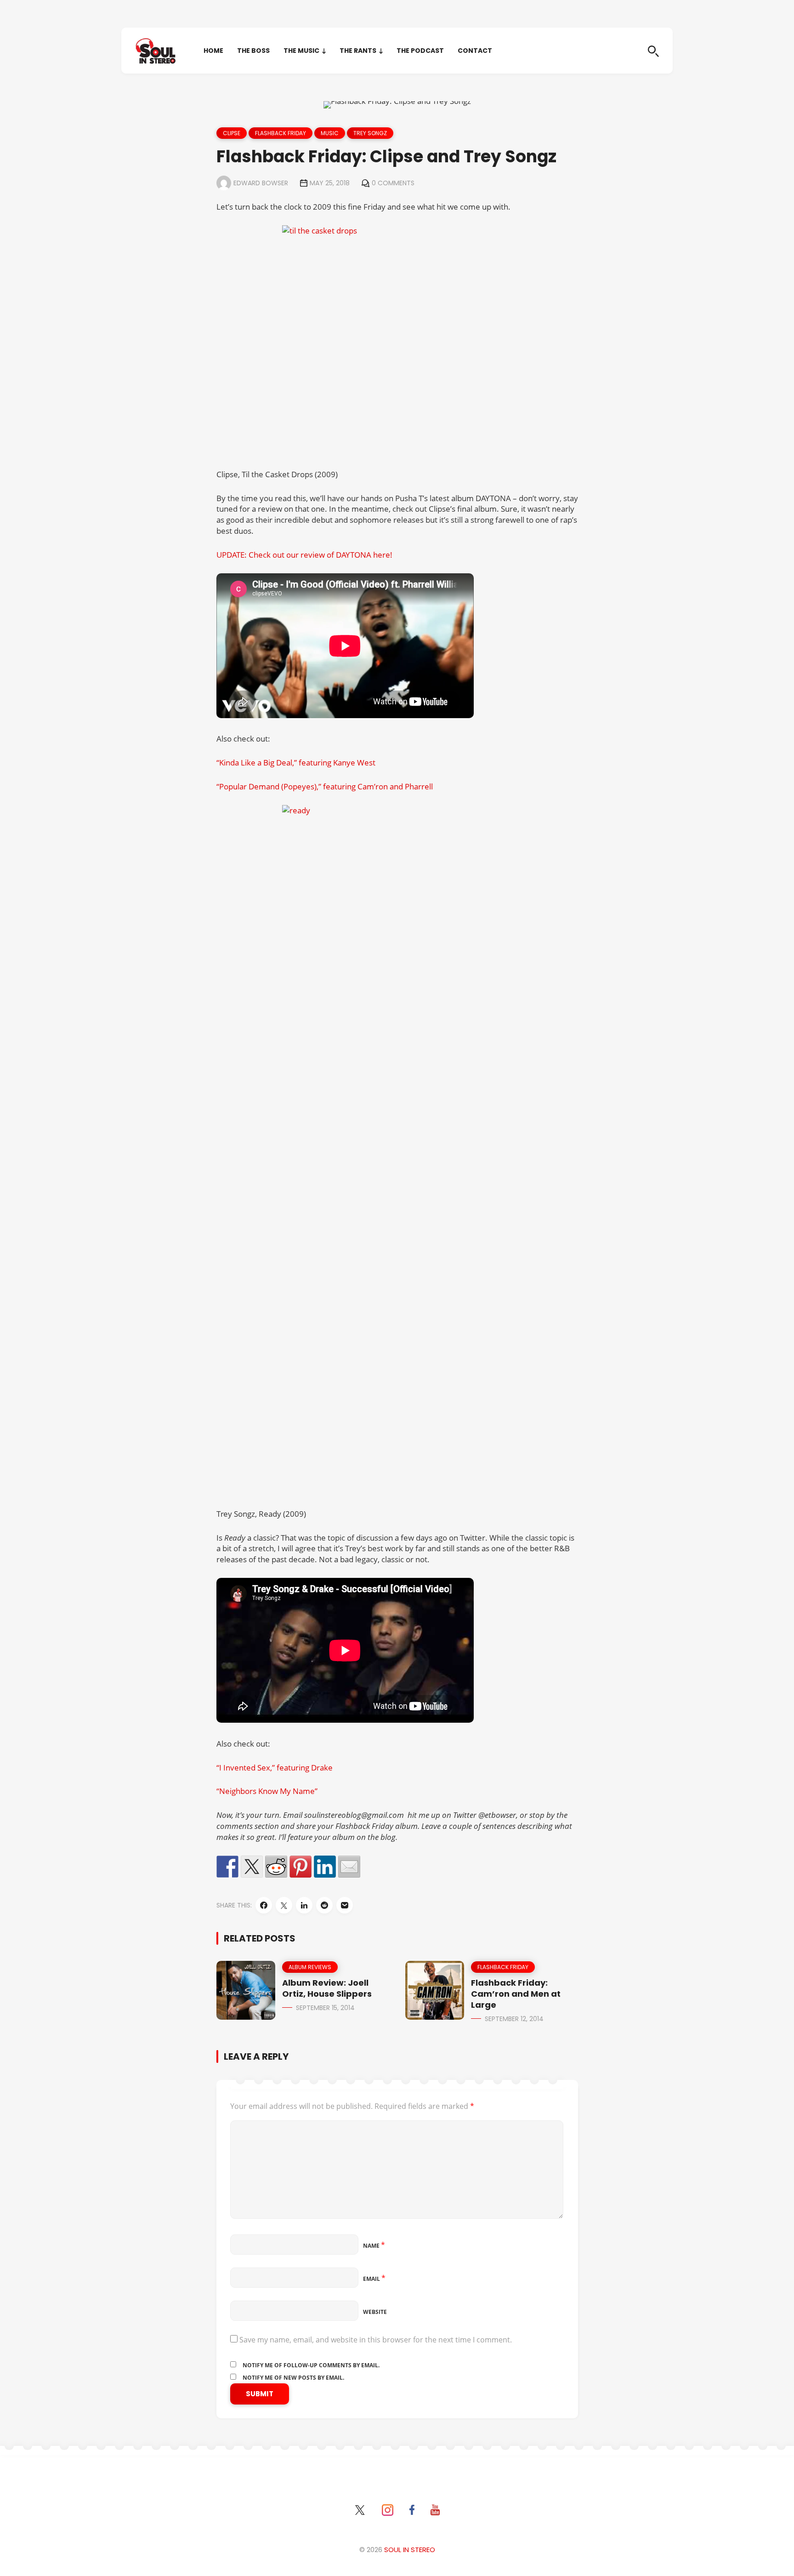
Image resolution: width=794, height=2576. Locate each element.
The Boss (253, 51)
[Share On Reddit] (324, 1905)
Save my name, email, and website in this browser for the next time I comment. (376, 2340)
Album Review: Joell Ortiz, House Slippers (327, 1988)
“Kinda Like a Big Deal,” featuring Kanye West (296, 763)
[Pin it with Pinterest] (301, 1867)
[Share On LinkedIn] (304, 1905)
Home (213, 51)
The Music (301, 51)
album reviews (310, 1967)
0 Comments (393, 183)
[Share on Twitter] (252, 1867)
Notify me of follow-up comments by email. (311, 2365)
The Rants (358, 51)
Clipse (232, 133)
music (330, 133)
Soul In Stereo (410, 2550)
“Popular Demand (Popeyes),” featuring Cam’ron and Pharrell (325, 786)
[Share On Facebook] (264, 1905)
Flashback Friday (281, 133)
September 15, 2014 (325, 2008)
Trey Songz (370, 133)
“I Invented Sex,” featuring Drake (275, 1768)
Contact (475, 51)
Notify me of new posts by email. (293, 2378)
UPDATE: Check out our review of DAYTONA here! (304, 555)
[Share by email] (349, 1867)
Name (374, 2246)
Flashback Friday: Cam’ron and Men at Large (516, 1994)
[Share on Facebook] (227, 1867)
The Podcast (420, 51)
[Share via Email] (345, 1905)
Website (375, 2312)
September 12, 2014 (514, 2019)
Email (374, 2279)
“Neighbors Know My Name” (267, 1791)
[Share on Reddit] (276, 1867)
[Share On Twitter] (284, 1905)
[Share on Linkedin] (325, 1867)
